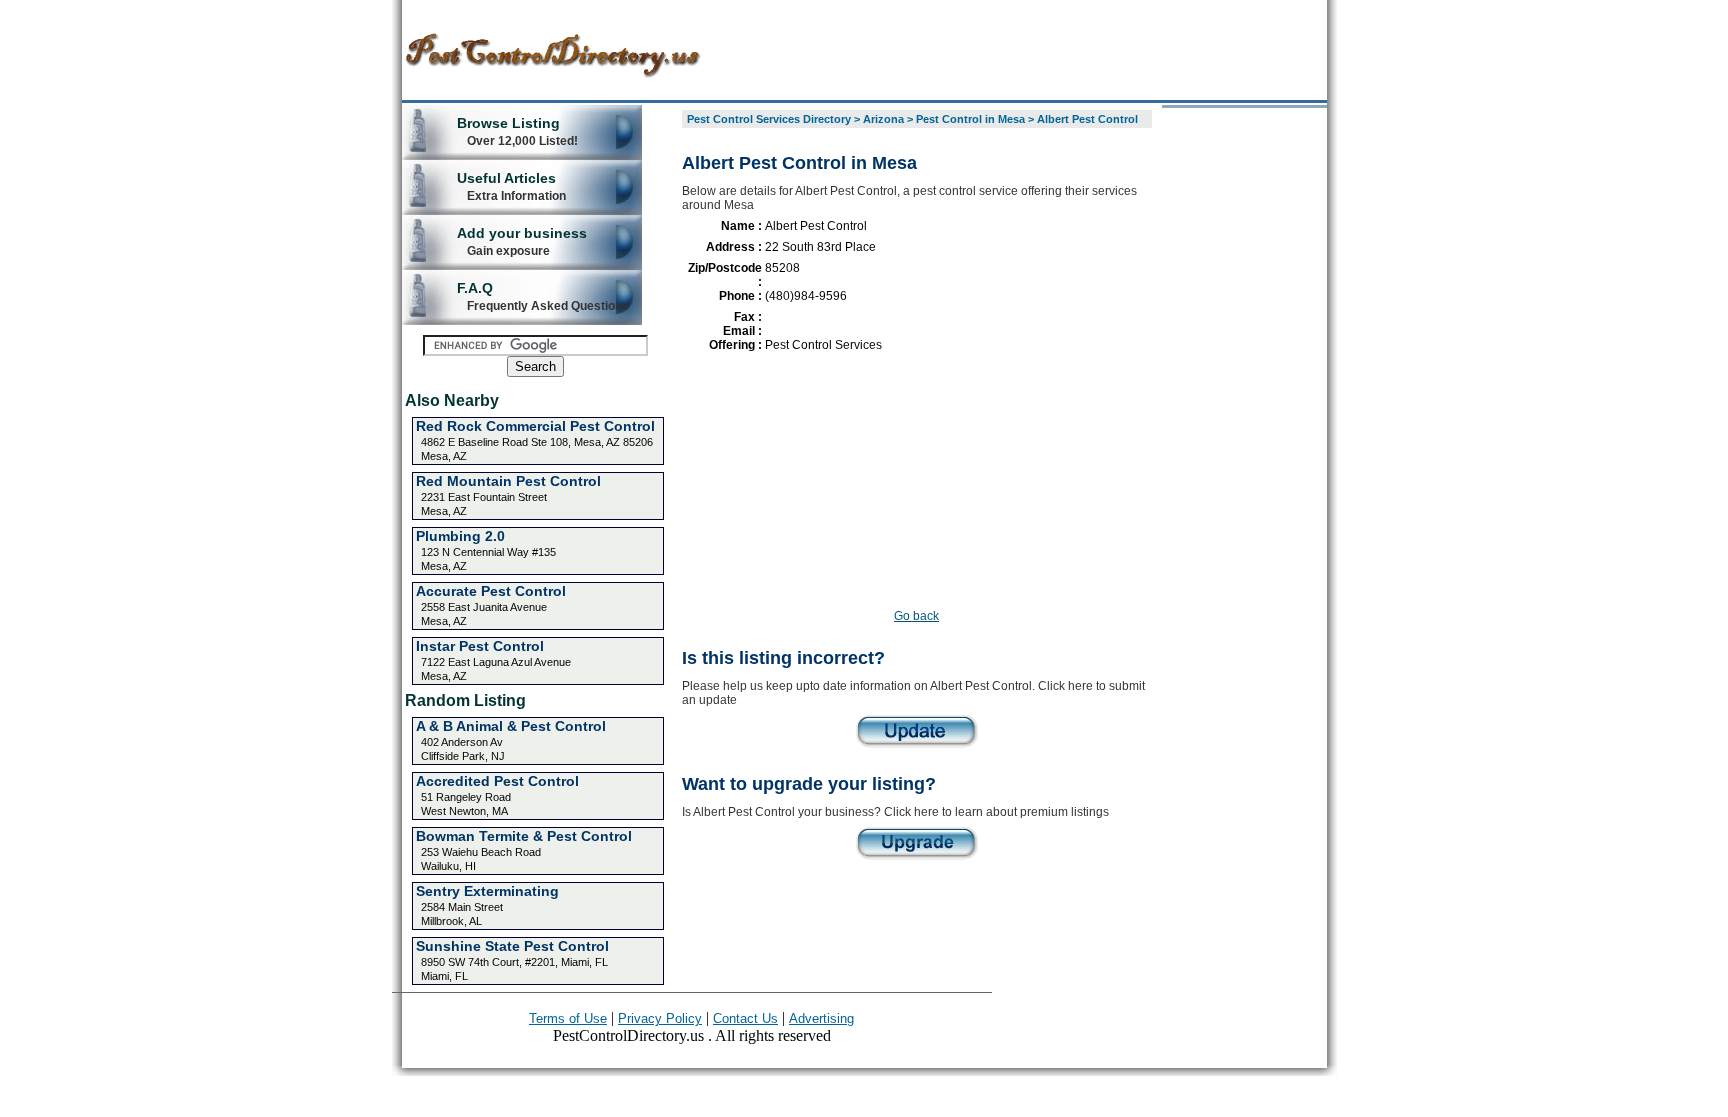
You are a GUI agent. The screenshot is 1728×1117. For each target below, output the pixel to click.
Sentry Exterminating (487, 891)
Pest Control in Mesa (970, 119)
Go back (916, 616)
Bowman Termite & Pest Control (524, 836)
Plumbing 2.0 (460, 536)
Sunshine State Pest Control (512, 946)
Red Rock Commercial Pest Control (535, 426)
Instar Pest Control (480, 646)
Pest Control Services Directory (769, 119)
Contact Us (745, 1018)
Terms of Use (568, 1018)
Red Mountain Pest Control (508, 481)
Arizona (883, 119)
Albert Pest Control (1087, 119)
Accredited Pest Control (497, 781)
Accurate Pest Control (491, 591)
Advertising (821, 1018)
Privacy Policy (660, 1018)
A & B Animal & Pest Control (511, 726)
